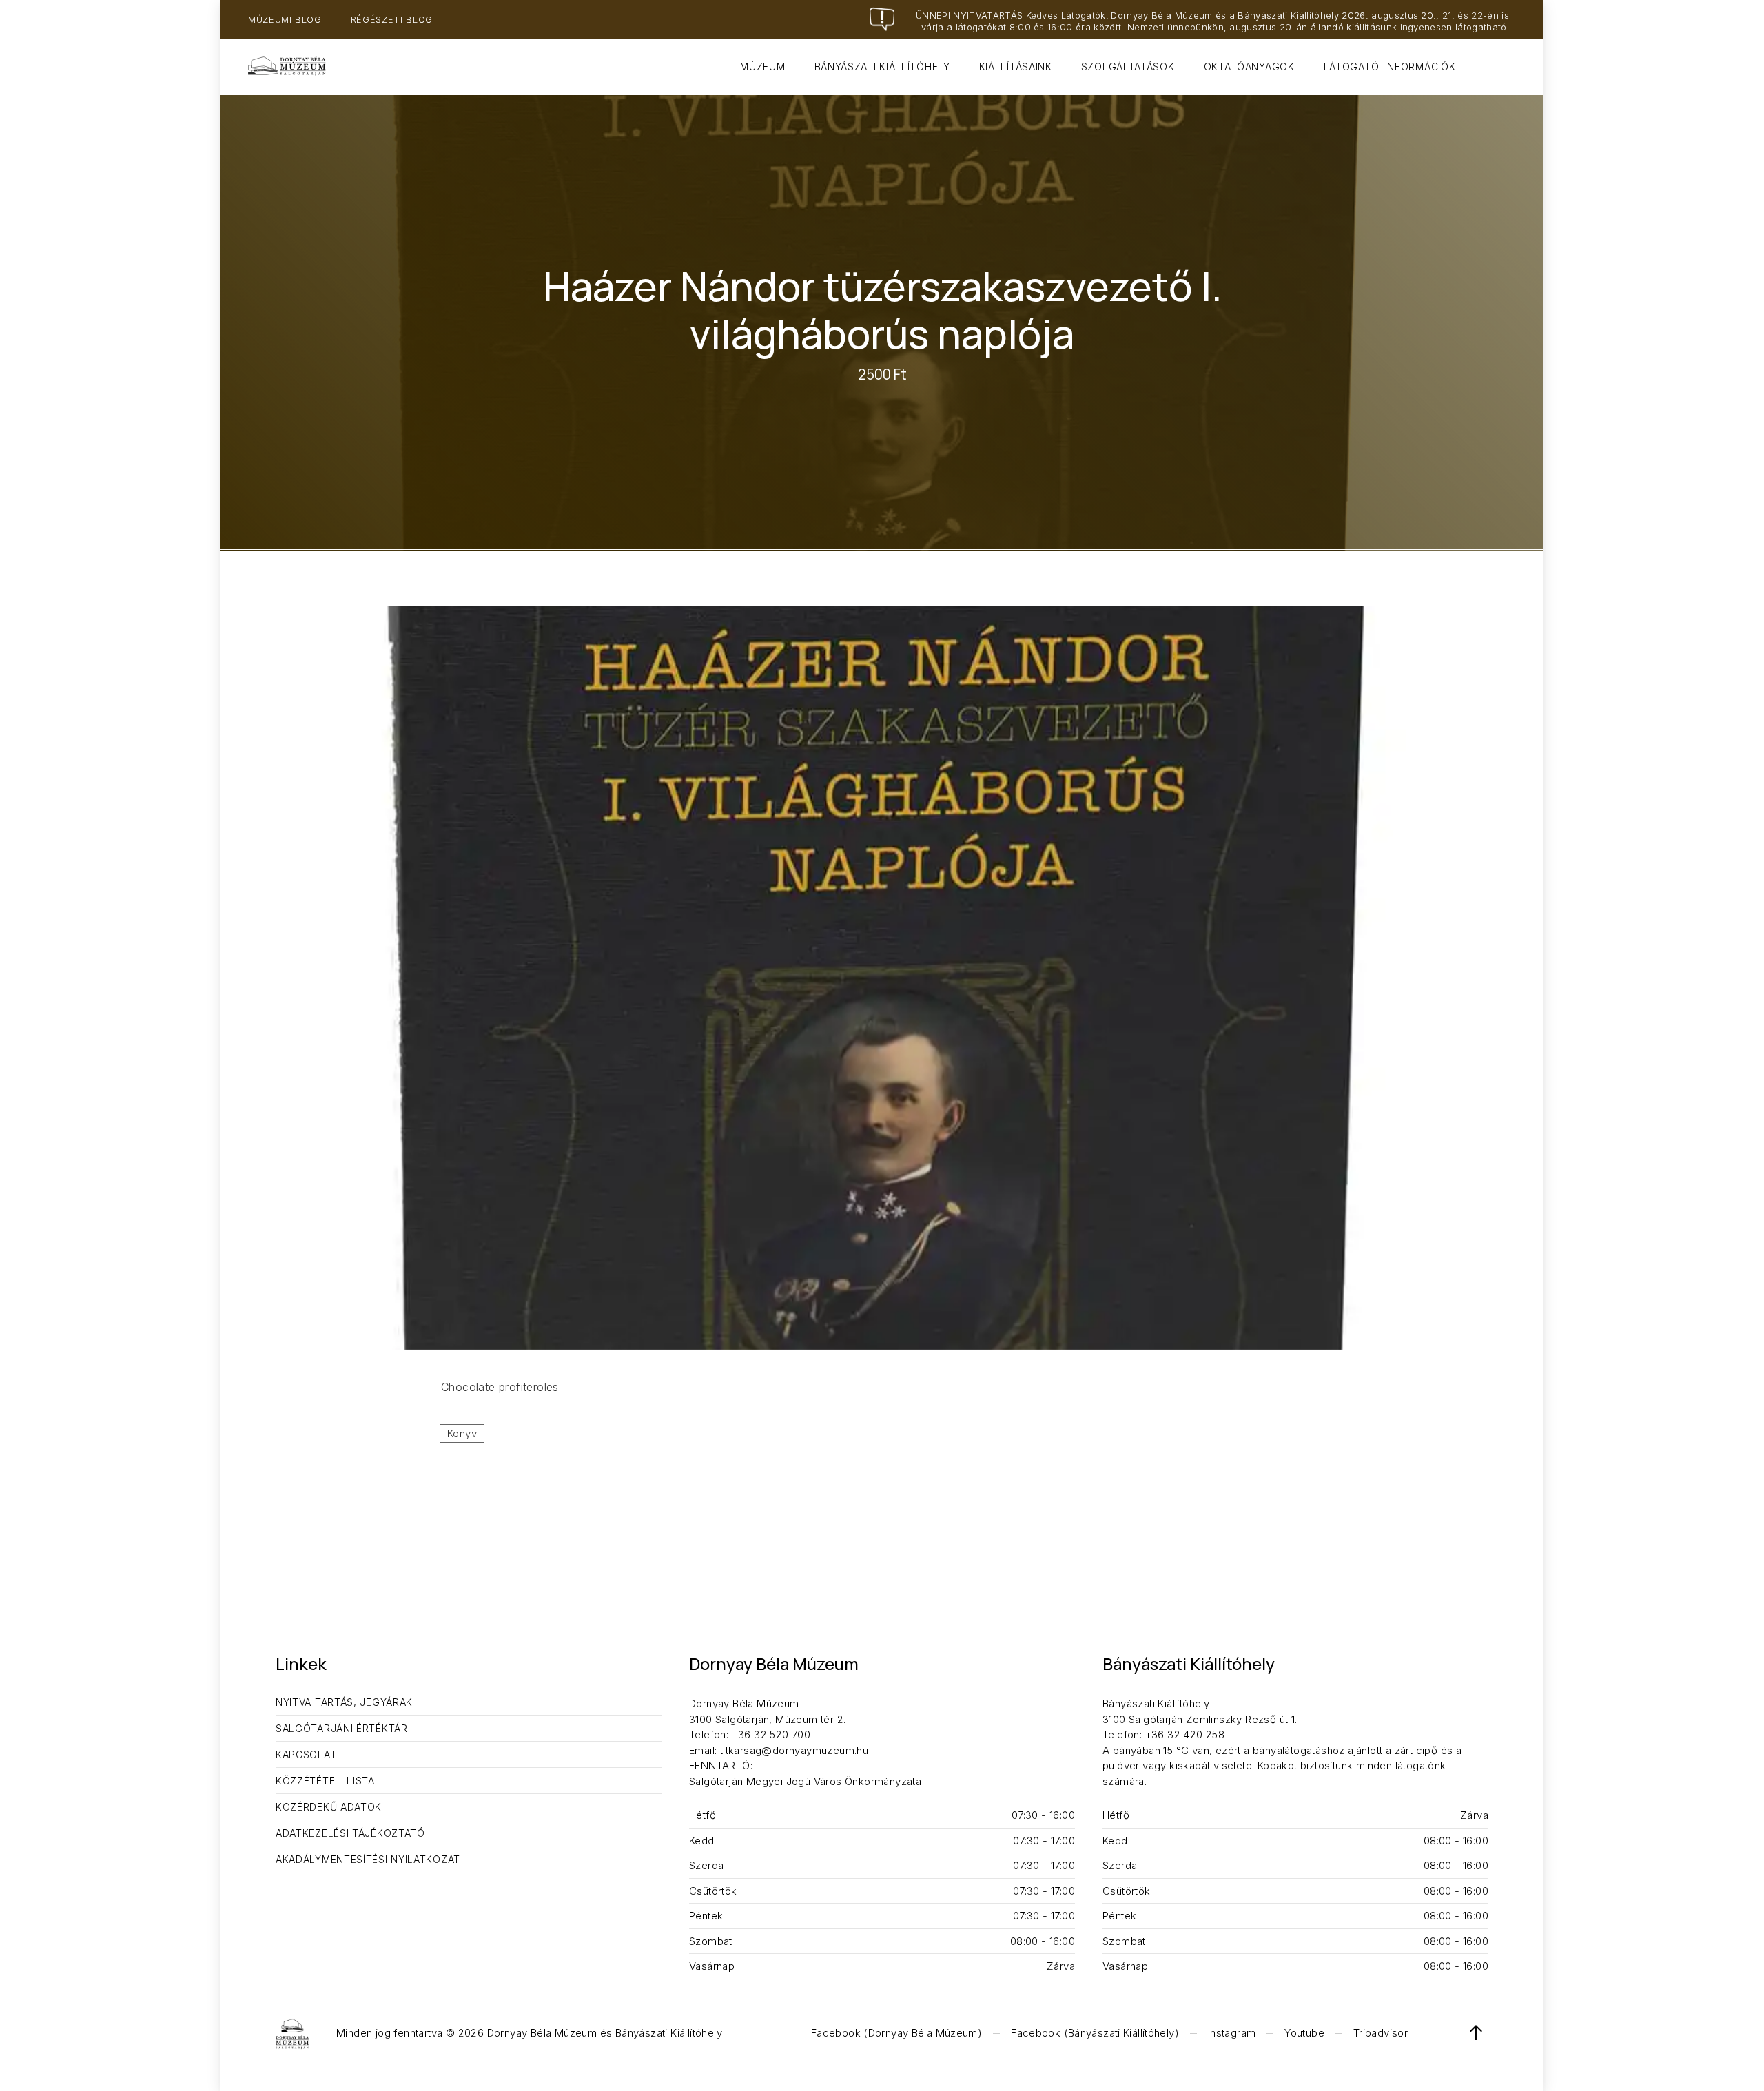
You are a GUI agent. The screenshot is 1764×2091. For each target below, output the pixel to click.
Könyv (462, 1433)
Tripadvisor (1381, 2033)
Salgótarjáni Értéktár (342, 1728)
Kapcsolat (306, 1754)
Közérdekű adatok (329, 1807)
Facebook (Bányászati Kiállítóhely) (1095, 2033)
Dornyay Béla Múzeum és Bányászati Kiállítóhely (605, 2033)
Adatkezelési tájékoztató (350, 1833)
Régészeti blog (392, 19)
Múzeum (762, 66)
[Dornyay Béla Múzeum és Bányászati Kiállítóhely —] (287, 67)
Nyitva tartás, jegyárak (344, 1702)
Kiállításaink (1016, 66)
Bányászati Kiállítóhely (882, 66)
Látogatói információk (1390, 66)
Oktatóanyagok (1249, 66)
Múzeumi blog (285, 19)
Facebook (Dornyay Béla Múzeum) (896, 2033)
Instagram (1232, 2033)
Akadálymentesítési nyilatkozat (368, 1859)
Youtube (1304, 2033)
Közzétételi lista (325, 1781)
